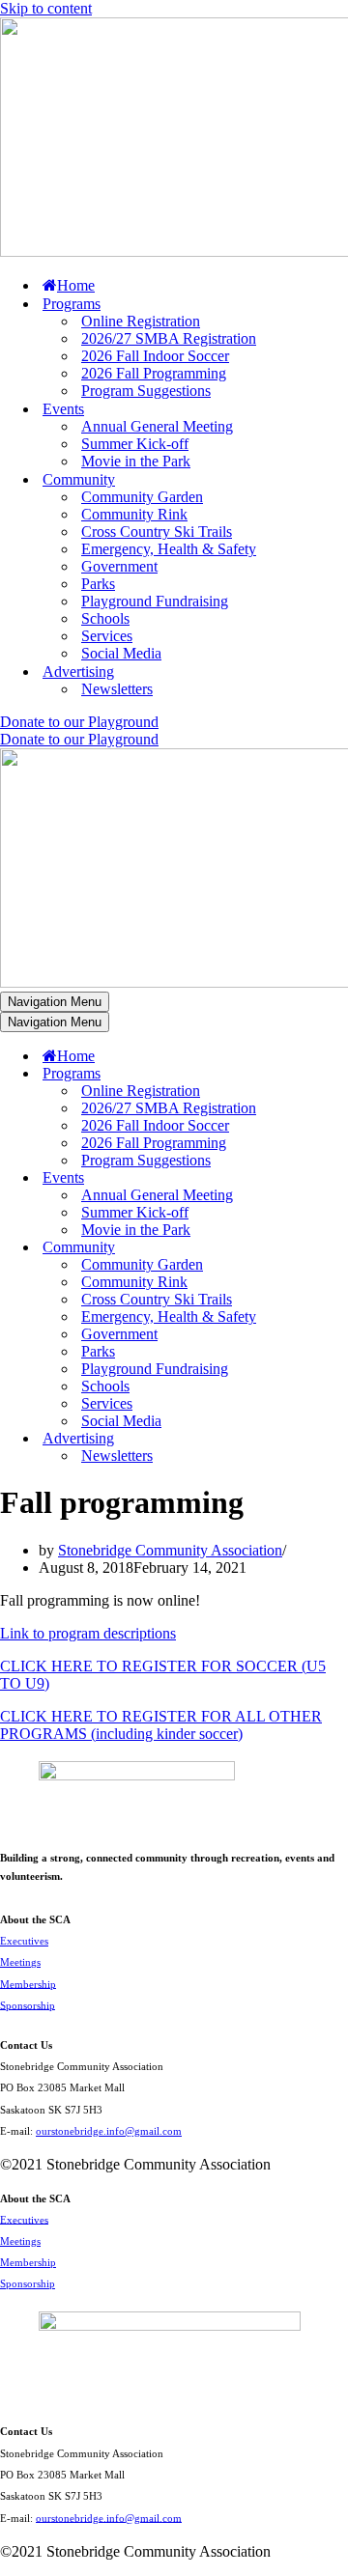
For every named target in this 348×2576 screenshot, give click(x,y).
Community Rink (134, 514)
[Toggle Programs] (338, 1074)
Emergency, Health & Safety (169, 549)
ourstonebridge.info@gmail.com (109, 2131)
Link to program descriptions (88, 1633)
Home (76, 285)
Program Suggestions (146, 391)
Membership (28, 1983)
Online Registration (141, 321)
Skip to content (46, 8)
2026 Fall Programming (154, 373)
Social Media (121, 653)
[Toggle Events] (338, 1178)
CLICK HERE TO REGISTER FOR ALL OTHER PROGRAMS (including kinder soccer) (161, 1725)
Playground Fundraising (155, 601)
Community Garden (142, 497)
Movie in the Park (136, 461)
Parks (98, 584)
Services (107, 636)
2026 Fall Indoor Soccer (155, 356)
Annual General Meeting (157, 426)
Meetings (20, 1962)
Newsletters (117, 689)
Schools (105, 618)
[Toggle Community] (338, 1248)
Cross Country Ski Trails (157, 532)
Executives (24, 1941)
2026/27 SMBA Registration (169, 338)
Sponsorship (28, 2004)
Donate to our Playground (79, 722)
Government (119, 566)
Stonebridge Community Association (170, 1550)
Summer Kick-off (135, 444)
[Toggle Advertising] (338, 1439)
